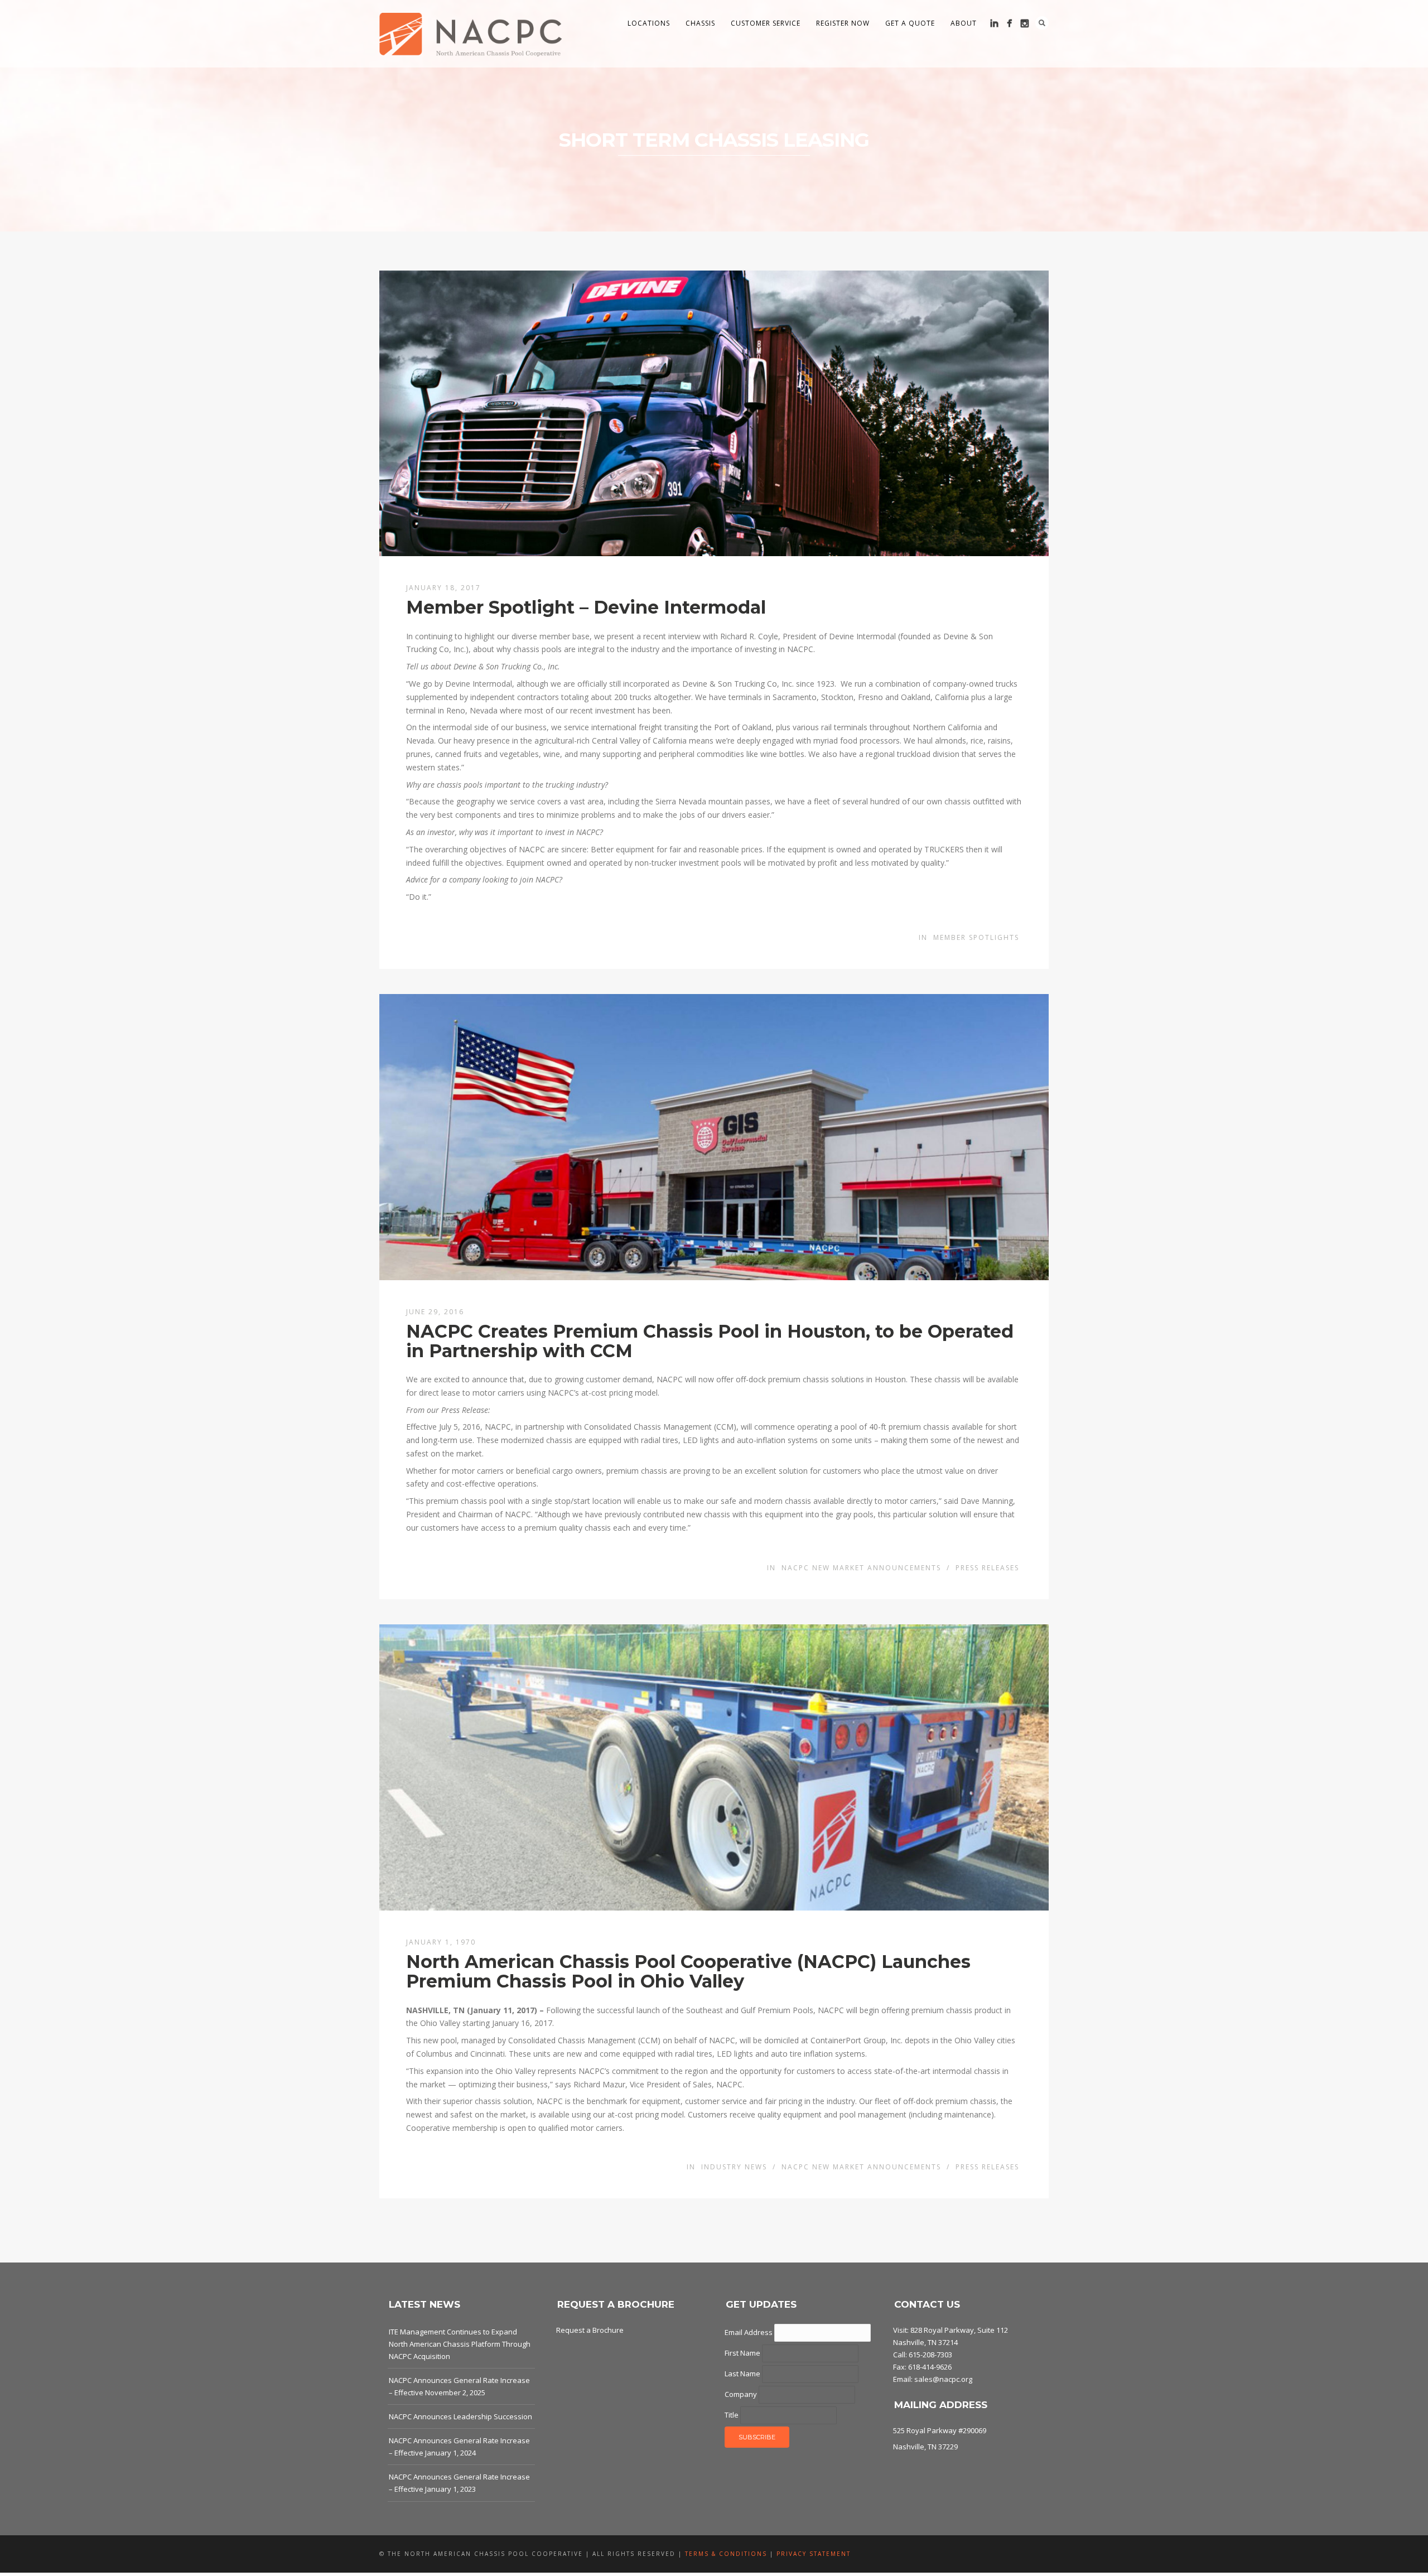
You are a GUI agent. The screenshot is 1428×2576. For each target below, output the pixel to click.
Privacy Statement (814, 2554)
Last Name (743, 2374)
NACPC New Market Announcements (861, 1568)
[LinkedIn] (994, 23)
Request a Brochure (590, 2330)
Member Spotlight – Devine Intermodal (586, 607)
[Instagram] (1024, 23)
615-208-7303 (930, 2355)
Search (1042, 23)
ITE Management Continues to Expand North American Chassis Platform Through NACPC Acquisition (460, 2344)
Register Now (843, 23)
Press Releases (987, 1568)
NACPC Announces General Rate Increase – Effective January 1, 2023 (459, 2483)
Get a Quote (910, 23)
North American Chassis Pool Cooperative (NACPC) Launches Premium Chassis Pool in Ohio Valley (688, 1971)
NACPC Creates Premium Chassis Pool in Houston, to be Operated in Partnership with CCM (710, 1341)
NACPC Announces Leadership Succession (460, 2416)
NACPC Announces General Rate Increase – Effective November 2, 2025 (459, 2386)
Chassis (700, 23)
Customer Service (766, 23)
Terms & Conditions (726, 2554)
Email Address (749, 2332)
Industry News (734, 2167)
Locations (649, 23)
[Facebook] (1009, 23)
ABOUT (964, 23)
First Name (743, 2353)
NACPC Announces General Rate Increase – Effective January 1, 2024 (459, 2447)
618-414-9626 (930, 2367)
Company (742, 2394)
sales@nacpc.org (943, 2379)
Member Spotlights (976, 937)
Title (732, 2415)
